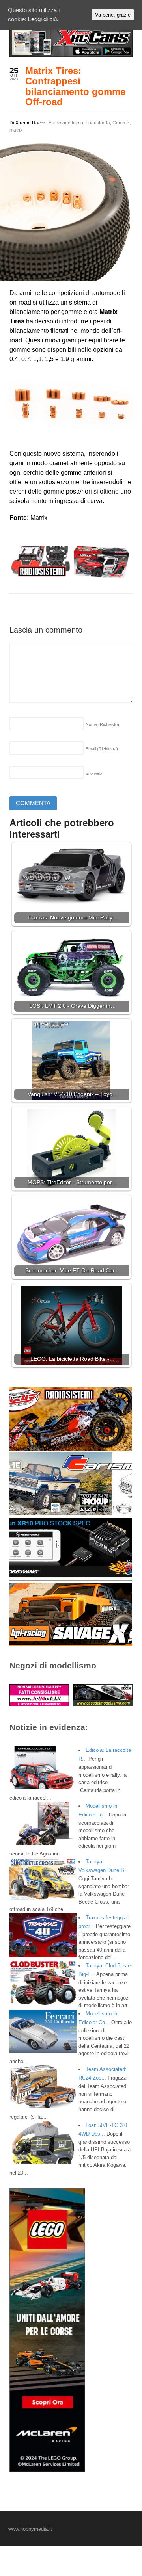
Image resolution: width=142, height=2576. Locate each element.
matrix (16, 130)
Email (102, 749)
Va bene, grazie (113, 15)
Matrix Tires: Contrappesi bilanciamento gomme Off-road (75, 86)
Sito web (94, 773)
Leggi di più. (43, 19)
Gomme (121, 123)
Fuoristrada (98, 123)
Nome (102, 724)
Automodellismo (66, 123)
